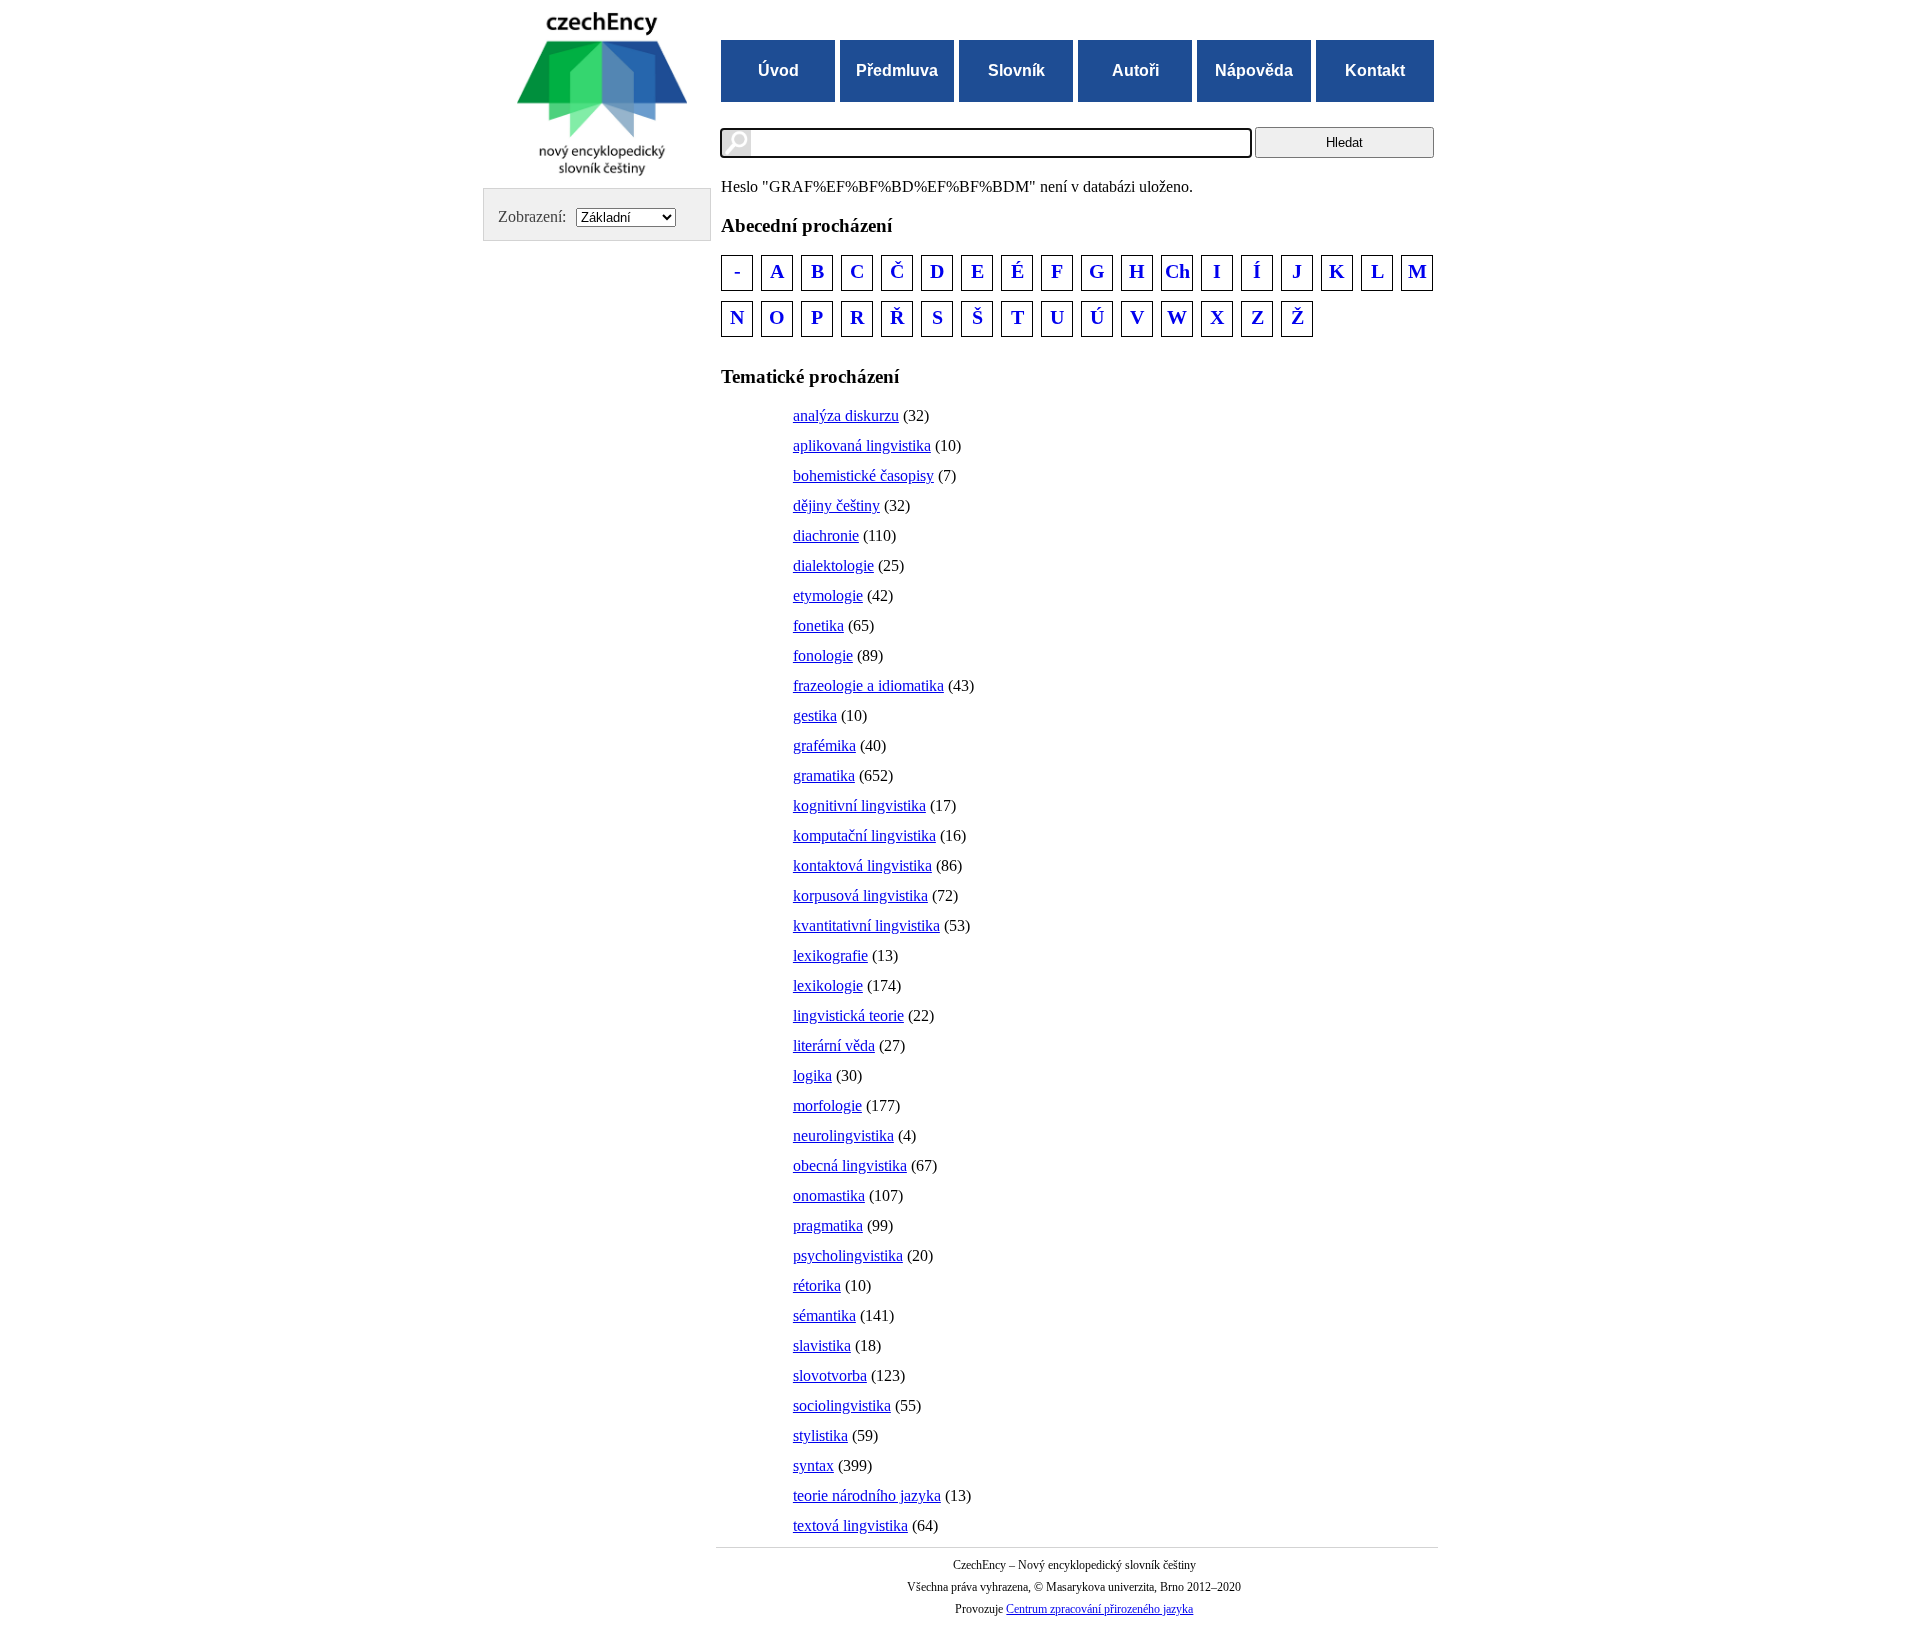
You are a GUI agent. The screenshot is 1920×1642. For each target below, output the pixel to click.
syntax (813, 1465)
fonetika (818, 625)
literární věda (834, 1045)
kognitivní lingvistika (859, 805)
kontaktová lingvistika (862, 865)
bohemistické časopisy (863, 475)
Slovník (1016, 70)
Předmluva (897, 70)
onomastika (829, 1195)
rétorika (817, 1285)
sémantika (824, 1315)
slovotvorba (830, 1375)
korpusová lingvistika (860, 895)
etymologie (828, 595)
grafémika (824, 745)
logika (812, 1075)
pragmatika (828, 1225)
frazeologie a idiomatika (868, 685)
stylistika (820, 1435)
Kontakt (1375, 70)
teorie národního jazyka (867, 1495)
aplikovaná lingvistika (862, 445)
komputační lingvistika (864, 835)
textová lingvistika (850, 1525)
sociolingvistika (842, 1405)
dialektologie (833, 565)
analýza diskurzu (846, 415)
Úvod (778, 70)
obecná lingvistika (850, 1165)
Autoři (1135, 70)
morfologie (827, 1105)
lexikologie (828, 985)
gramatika (824, 775)
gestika (815, 715)
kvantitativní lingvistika (866, 925)
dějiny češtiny (836, 505)
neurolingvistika (843, 1135)
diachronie (826, 535)
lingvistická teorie (848, 1015)
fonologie (823, 655)
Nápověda (1254, 70)
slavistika (822, 1345)
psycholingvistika (848, 1255)
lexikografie (830, 955)
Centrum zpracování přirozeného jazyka (1099, 1609)
